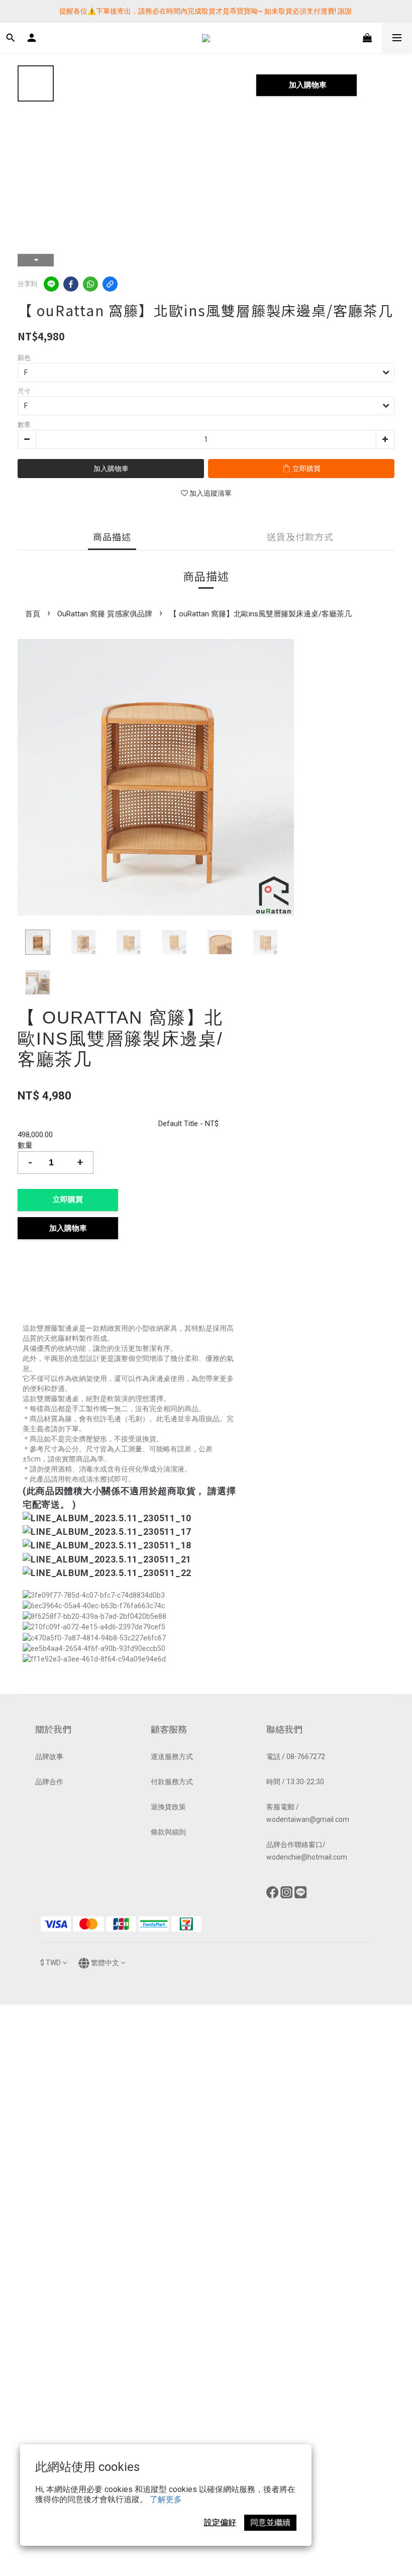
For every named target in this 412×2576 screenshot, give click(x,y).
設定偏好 (220, 2522)
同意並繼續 (270, 2522)
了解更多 (166, 2499)
